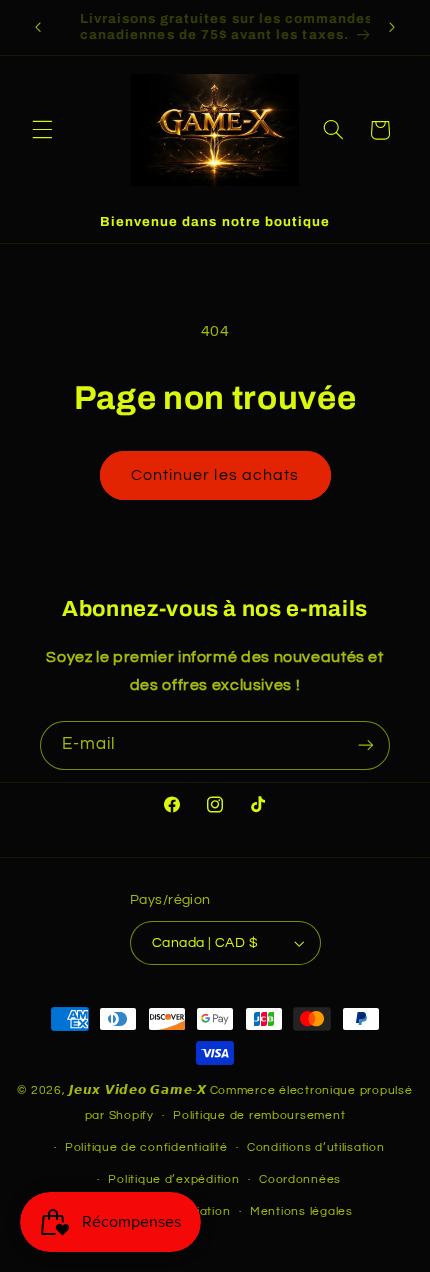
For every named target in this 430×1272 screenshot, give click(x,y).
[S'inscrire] (366, 745)
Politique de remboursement (259, 1115)
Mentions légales (301, 1211)
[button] (42, 130)
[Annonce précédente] (38, 27)
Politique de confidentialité (146, 1147)
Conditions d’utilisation (316, 1147)
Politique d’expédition (173, 1179)
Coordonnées (300, 1179)
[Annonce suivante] (392, 27)
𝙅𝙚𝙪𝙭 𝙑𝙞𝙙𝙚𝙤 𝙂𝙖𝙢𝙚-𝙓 (138, 1090)
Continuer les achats (215, 475)
